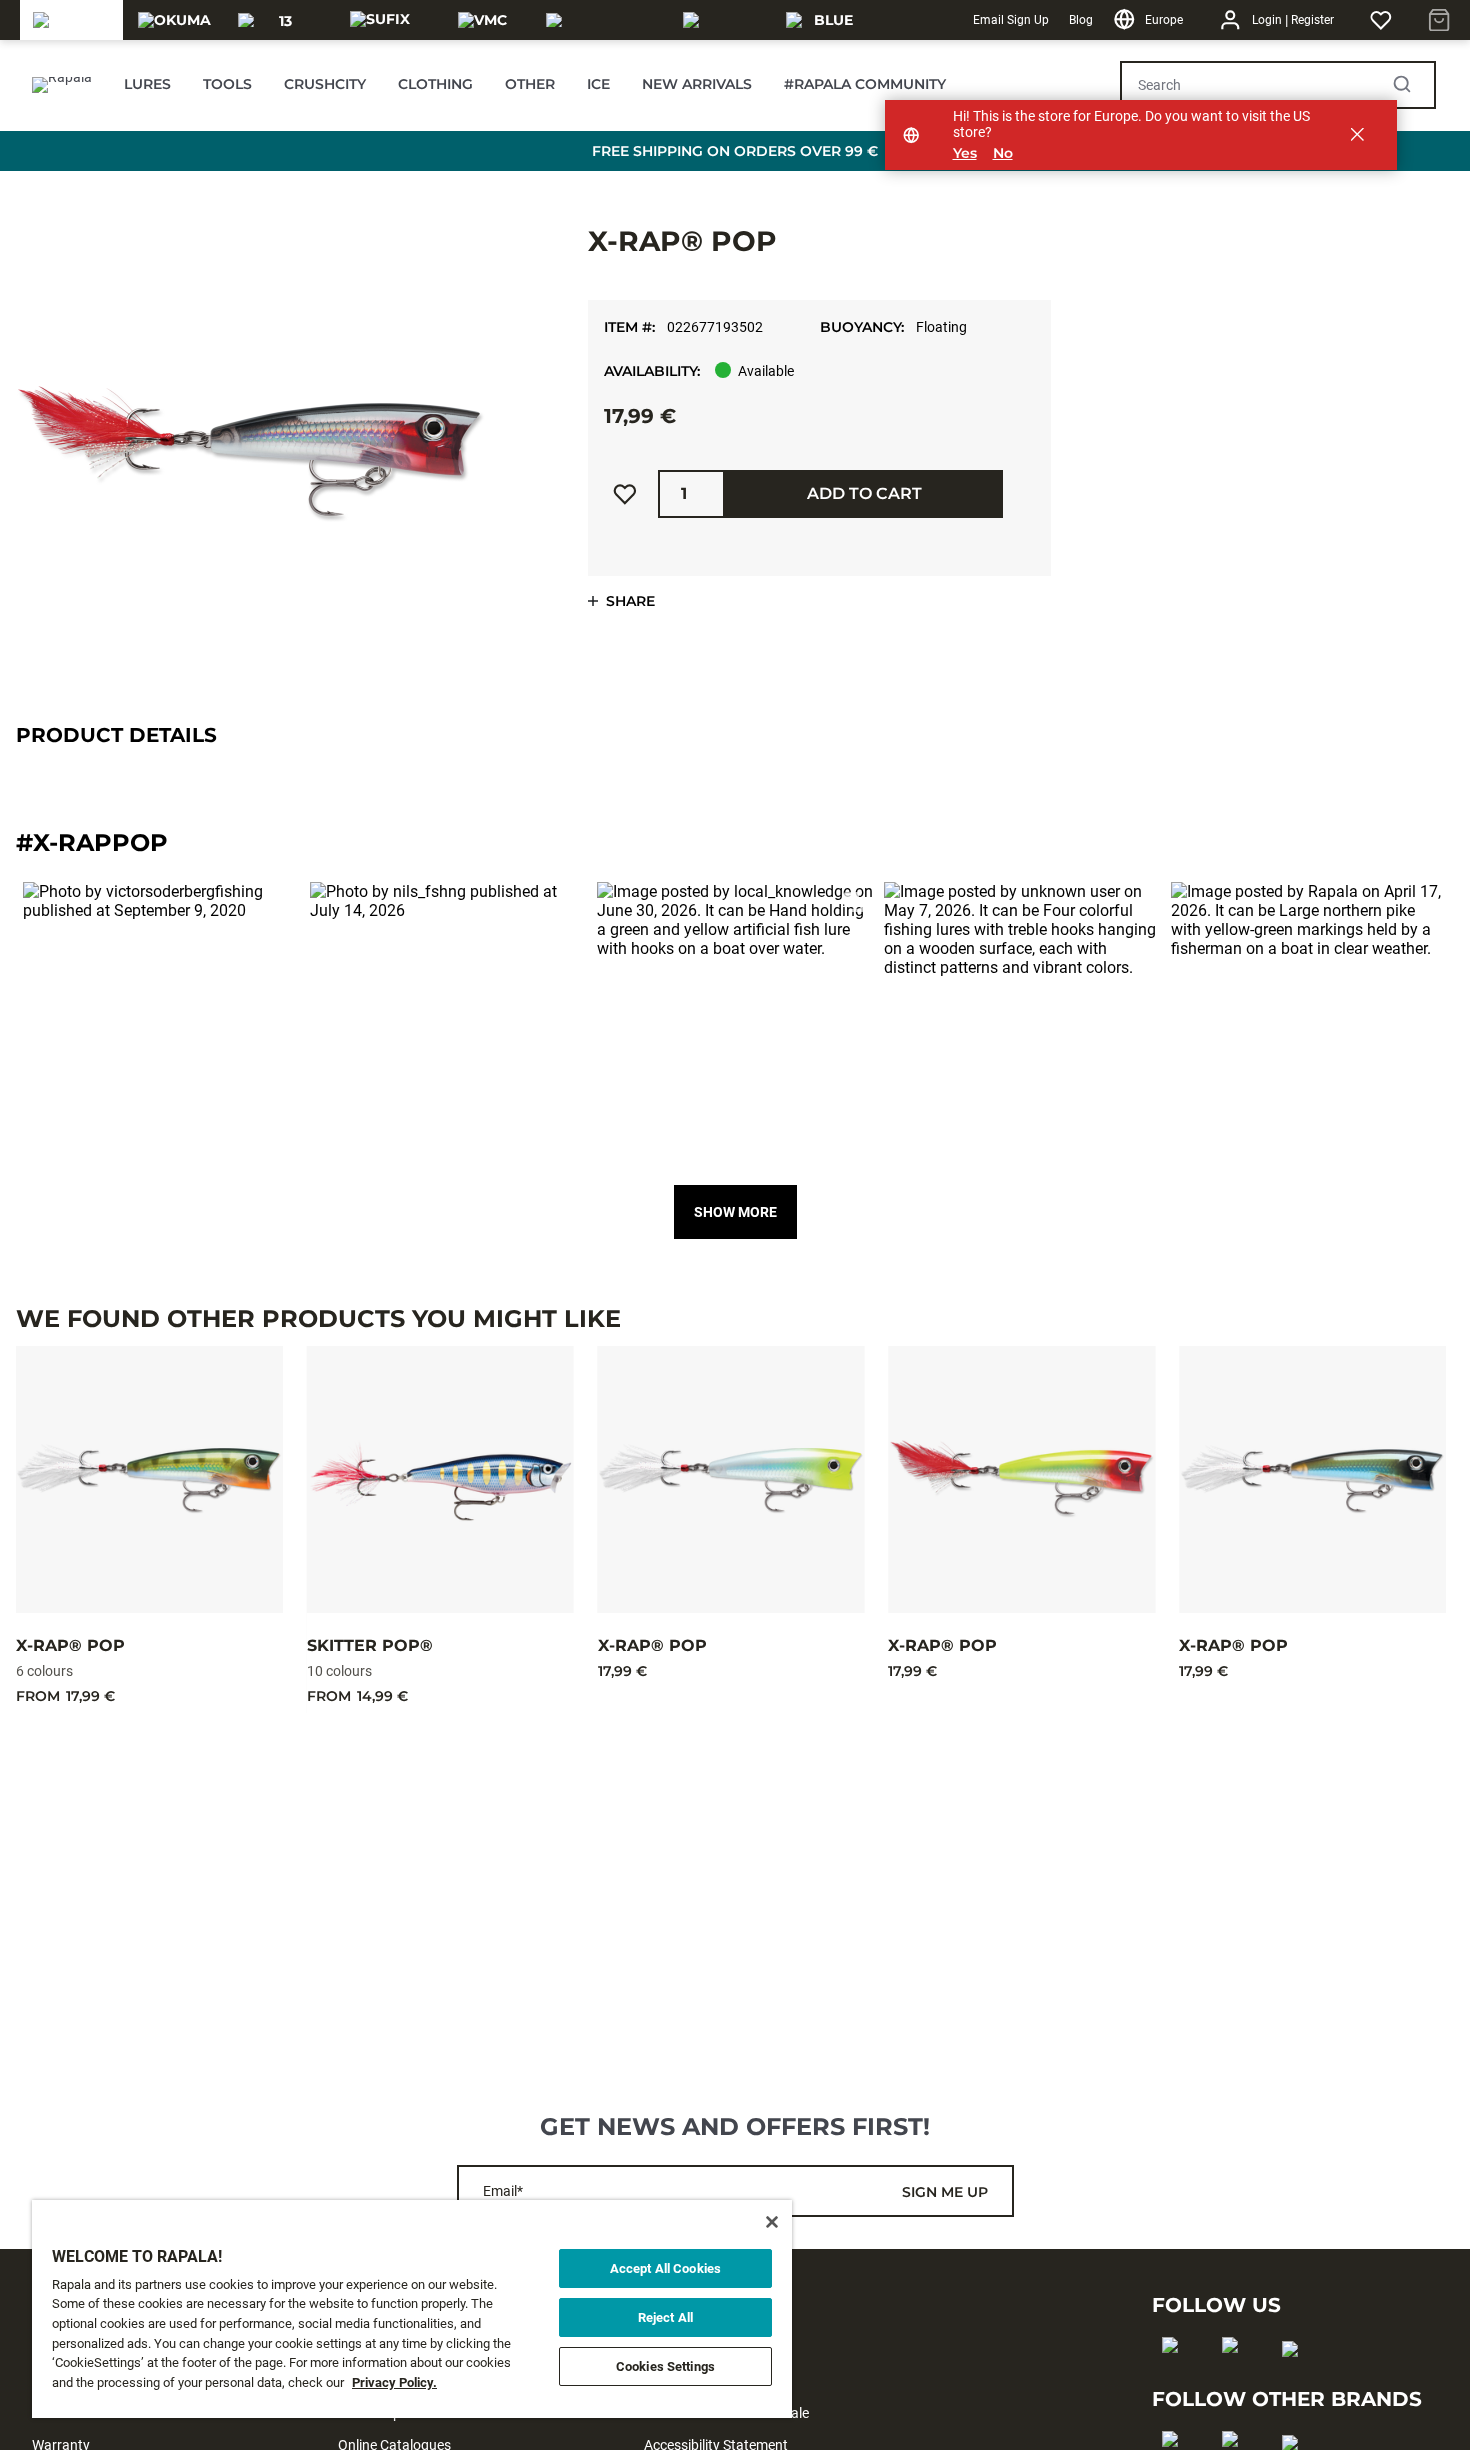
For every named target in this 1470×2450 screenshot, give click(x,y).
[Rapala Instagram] (1236, 2377)
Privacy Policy (687, 2349)
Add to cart (864, 493)
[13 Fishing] (277, 20)
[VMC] (482, 20)
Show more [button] (735, 1212)
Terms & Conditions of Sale (726, 2413)
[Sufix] (380, 20)
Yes (965, 153)
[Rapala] (71, 20)
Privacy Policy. (394, 2382)
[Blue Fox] (825, 20)
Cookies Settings (665, 2366)
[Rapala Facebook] (1176, 2377)
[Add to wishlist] (625, 494)
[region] (412, 2309)
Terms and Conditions (711, 2381)
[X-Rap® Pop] (149, 1479)
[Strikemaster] (602, 20)
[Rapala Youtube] (1296, 2381)
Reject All (665, 2317)
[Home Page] (62, 85)
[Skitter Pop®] (440, 1479)
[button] (161, 1020)
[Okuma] (174, 20)
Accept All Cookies (665, 2268)
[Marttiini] (722, 20)
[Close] (772, 2222)
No (1003, 153)
